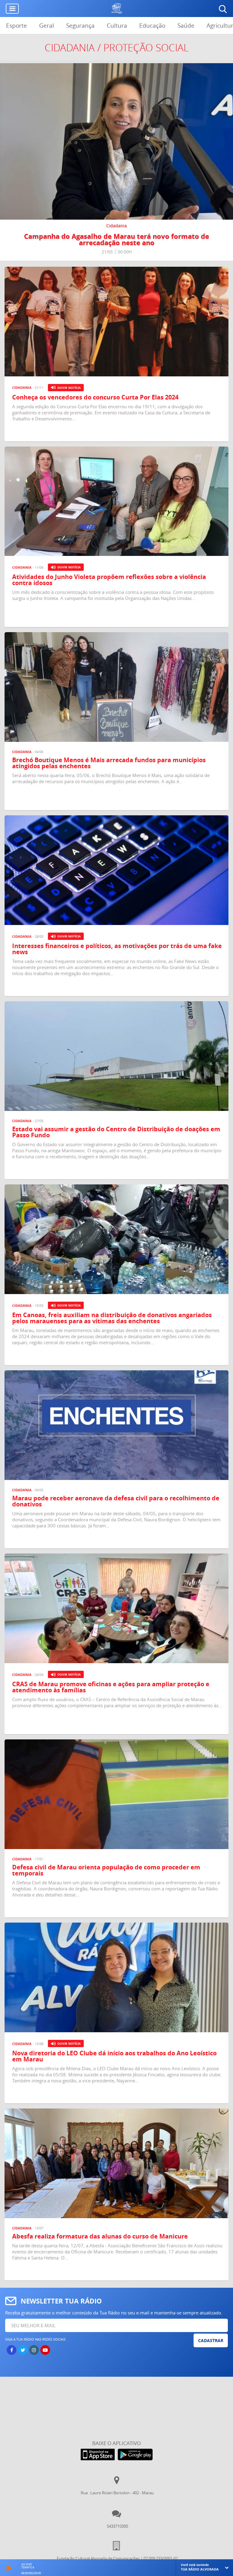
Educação (152, 26)
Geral (47, 26)
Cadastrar (211, 2340)
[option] (116, 162)
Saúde (186, 26)
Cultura (117, 26)
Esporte (17, 26)
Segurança (80, 26)
